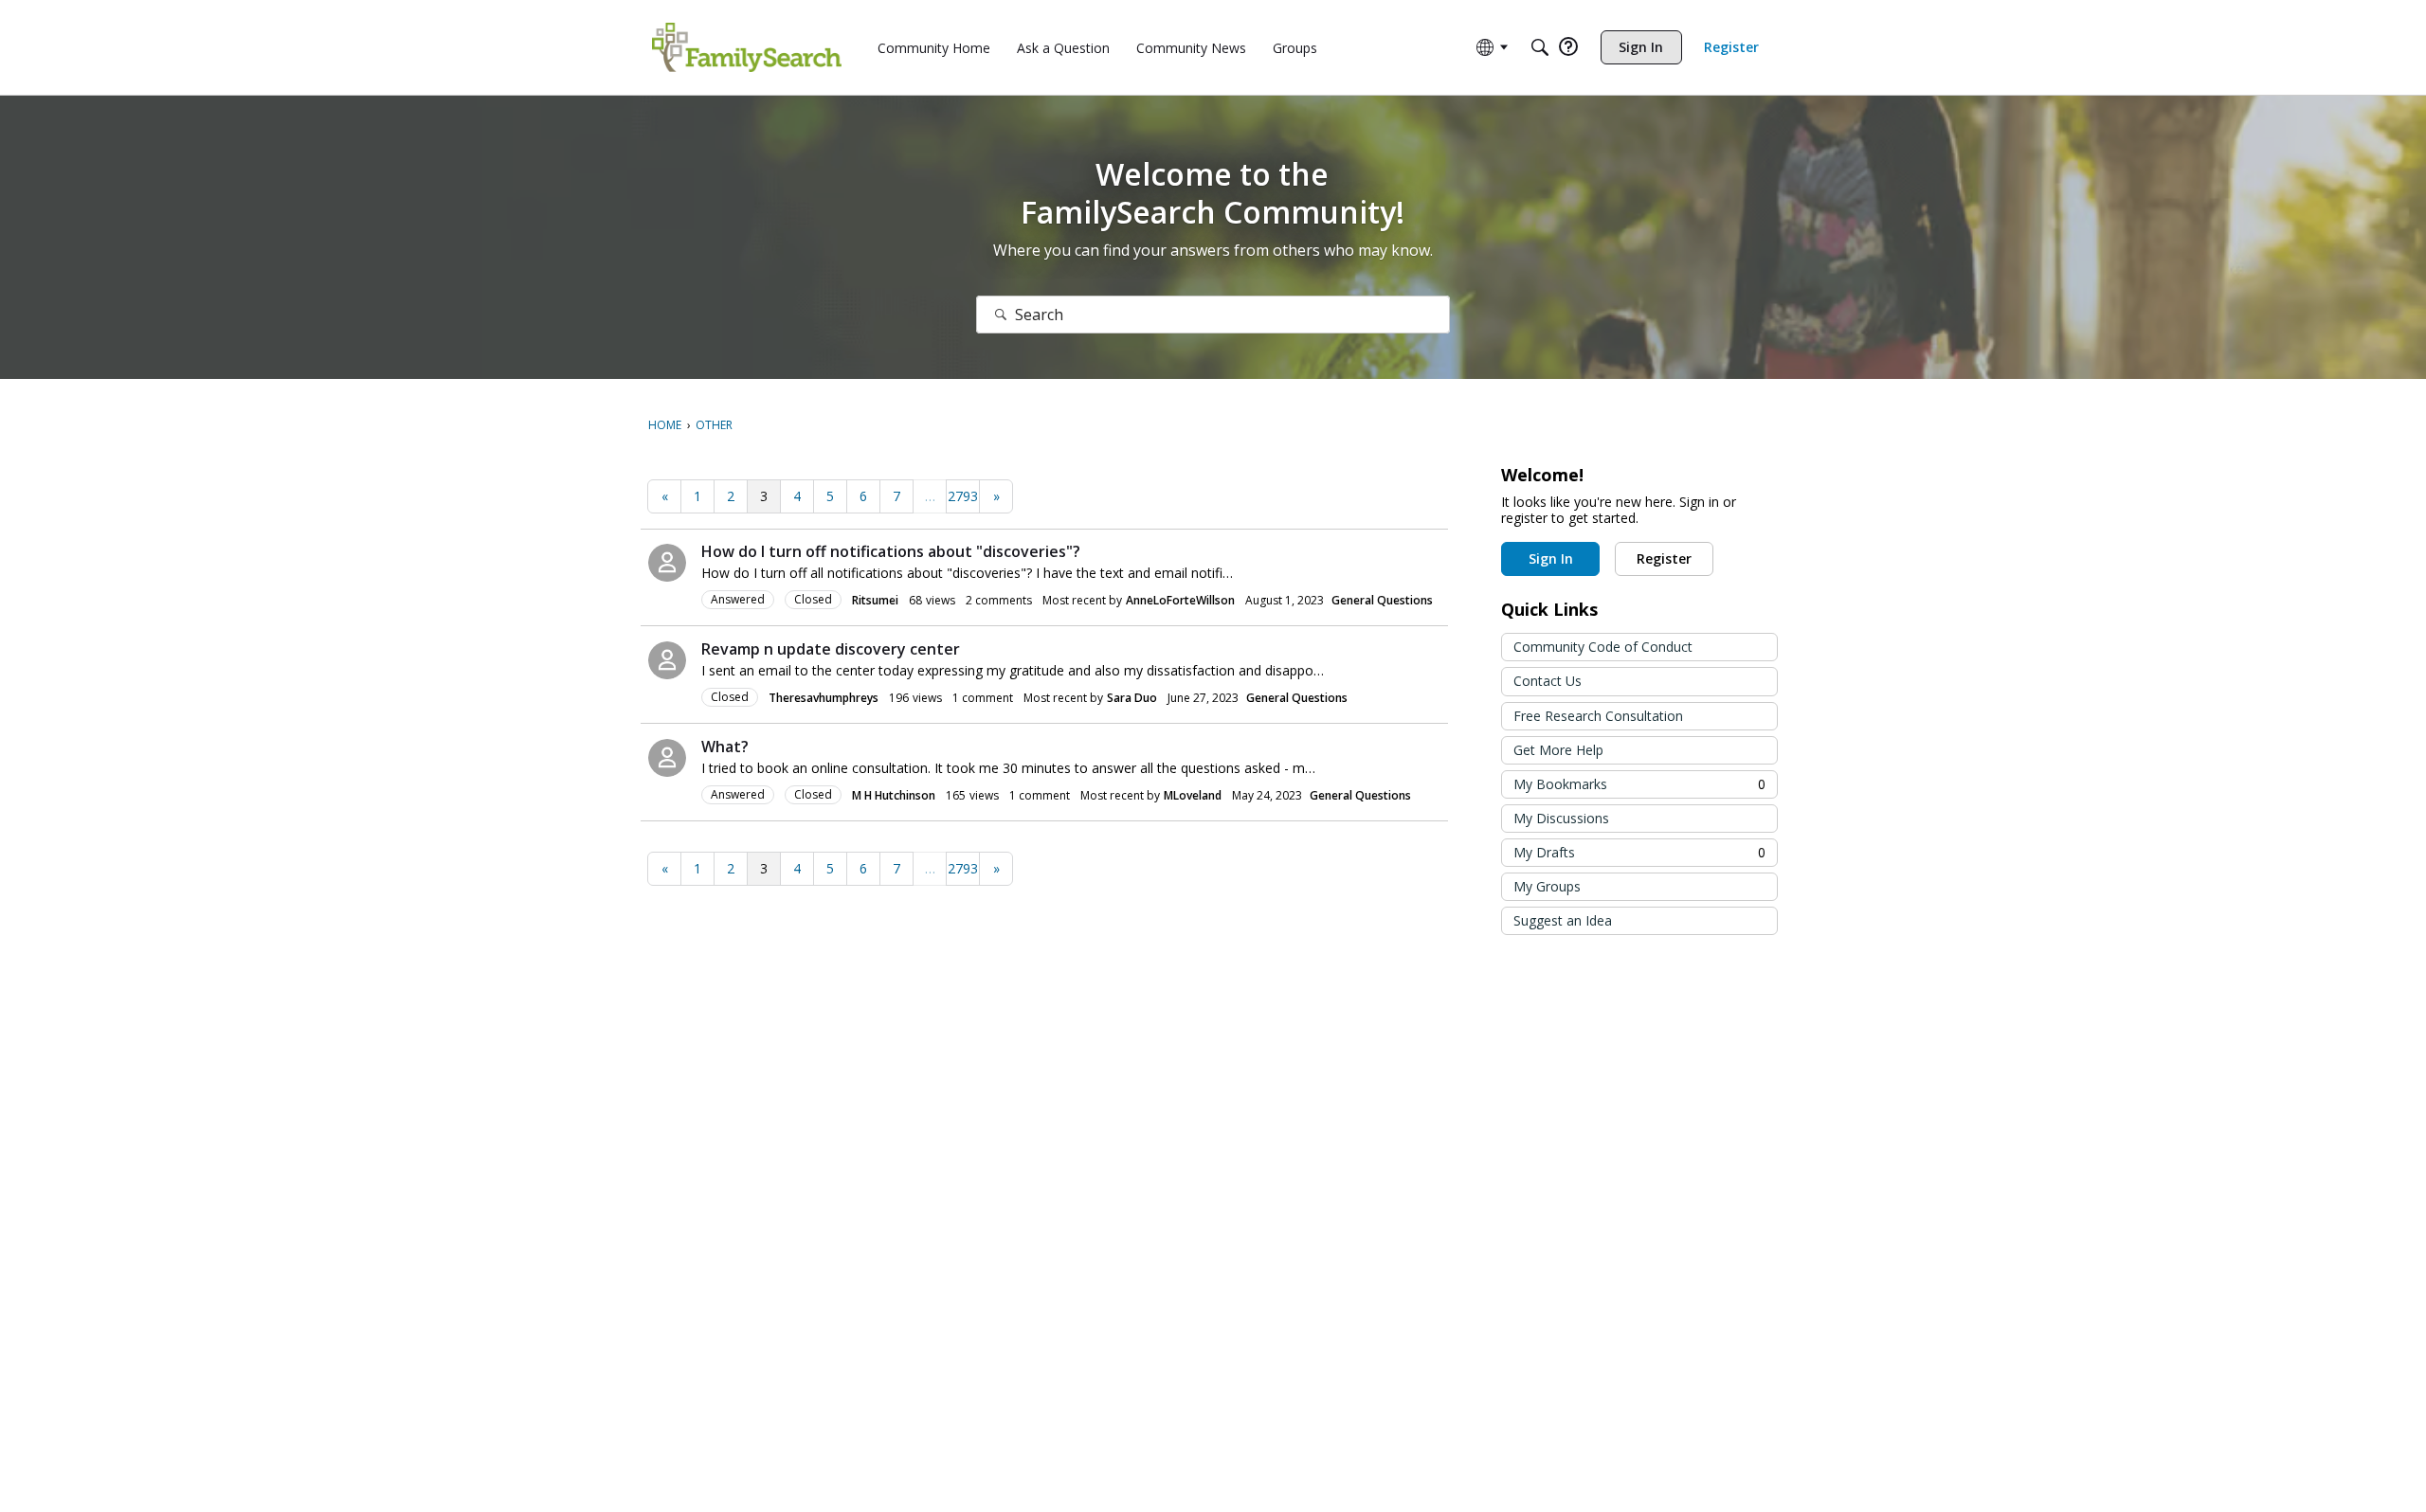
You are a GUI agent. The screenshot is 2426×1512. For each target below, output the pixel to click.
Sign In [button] (1551, 558)
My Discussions (1561, 818)
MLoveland (1193, 795)
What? (725, 747)
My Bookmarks (1639, 784)
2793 (963, 496)
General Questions (1382, 600)
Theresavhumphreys (824, 698)
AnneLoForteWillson (1180, 600)
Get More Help (1558, 750)
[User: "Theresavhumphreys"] (667, 660)
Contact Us (1548, 681)
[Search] (1540, 47)
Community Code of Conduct (1603, 647)
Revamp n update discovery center (831, 649)
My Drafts (1639, 852)
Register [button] (1664, 558)
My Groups (1547, 886)
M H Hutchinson (894, 795)
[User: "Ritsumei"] (667, 563)
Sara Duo (1132, 698)
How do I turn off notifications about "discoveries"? (891, 551)
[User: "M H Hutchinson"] (667, 758)
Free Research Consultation (1598, 716)
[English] (747, 47)
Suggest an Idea (1563, 920)
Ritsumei (875, 600)
